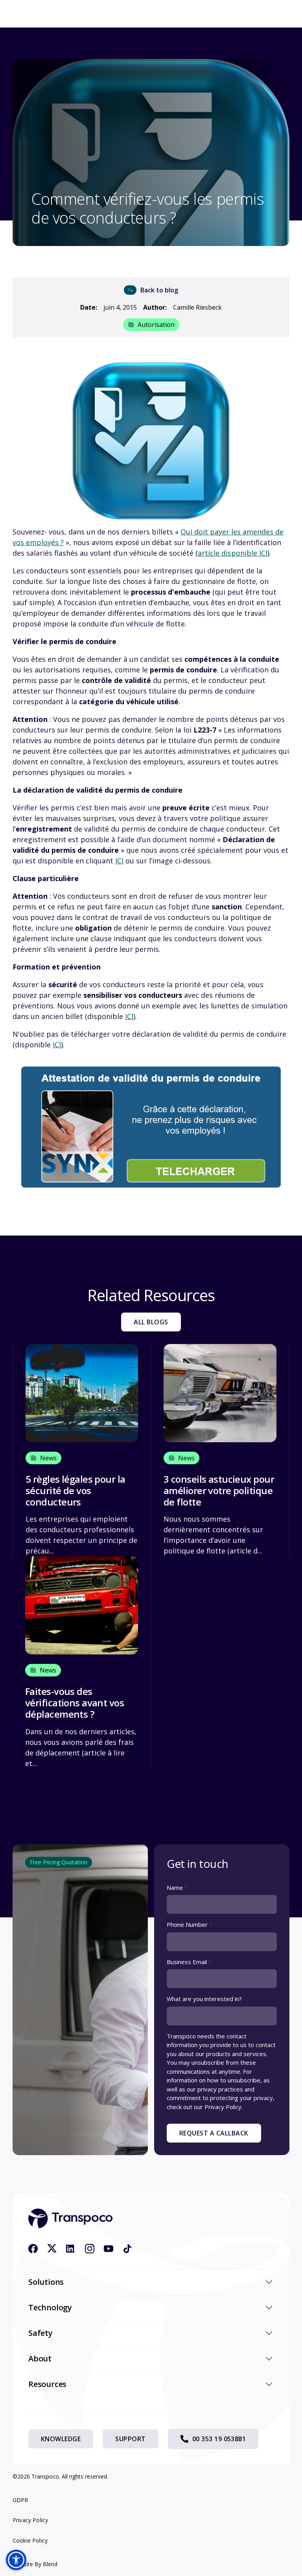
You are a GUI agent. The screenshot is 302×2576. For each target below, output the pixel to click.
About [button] (40, 2358)
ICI (119, 861)
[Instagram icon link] (90, 2249)
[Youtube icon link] (109, 2249)
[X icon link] (52, 2249)
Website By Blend (35, 2564)
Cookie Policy (30, 2540)
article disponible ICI (233, 553)
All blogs (151, 1322)
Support (130, 2439)
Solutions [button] (46, 2282)
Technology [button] (50, 2307)
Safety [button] (41, 2333)
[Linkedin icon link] (71, 2249)
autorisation (156, 325)
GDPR (20, 2500)
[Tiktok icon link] (127, 2249)
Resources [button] (47, 2384)
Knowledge (61, 2439)
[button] (16, 2560)
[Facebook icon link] (33, 2249)
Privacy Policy (30, 2520)
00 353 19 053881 (219, 2439)
